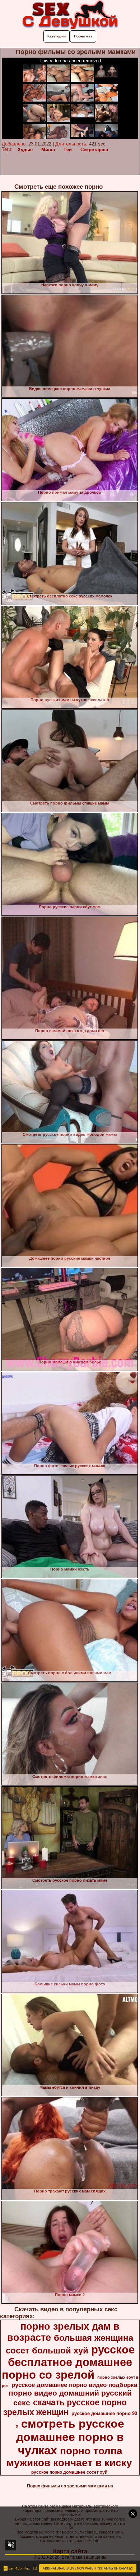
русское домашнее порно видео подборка (74, 2385)
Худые (25, 150)
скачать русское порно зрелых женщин (65, 2407)
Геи (68, 150)
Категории (57, 36)
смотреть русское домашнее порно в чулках (70, 2437)
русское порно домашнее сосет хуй (69, 2472)
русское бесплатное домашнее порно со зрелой (68, 2362)
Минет (48, 150)
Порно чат (83, 36)
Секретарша (94, 150)
